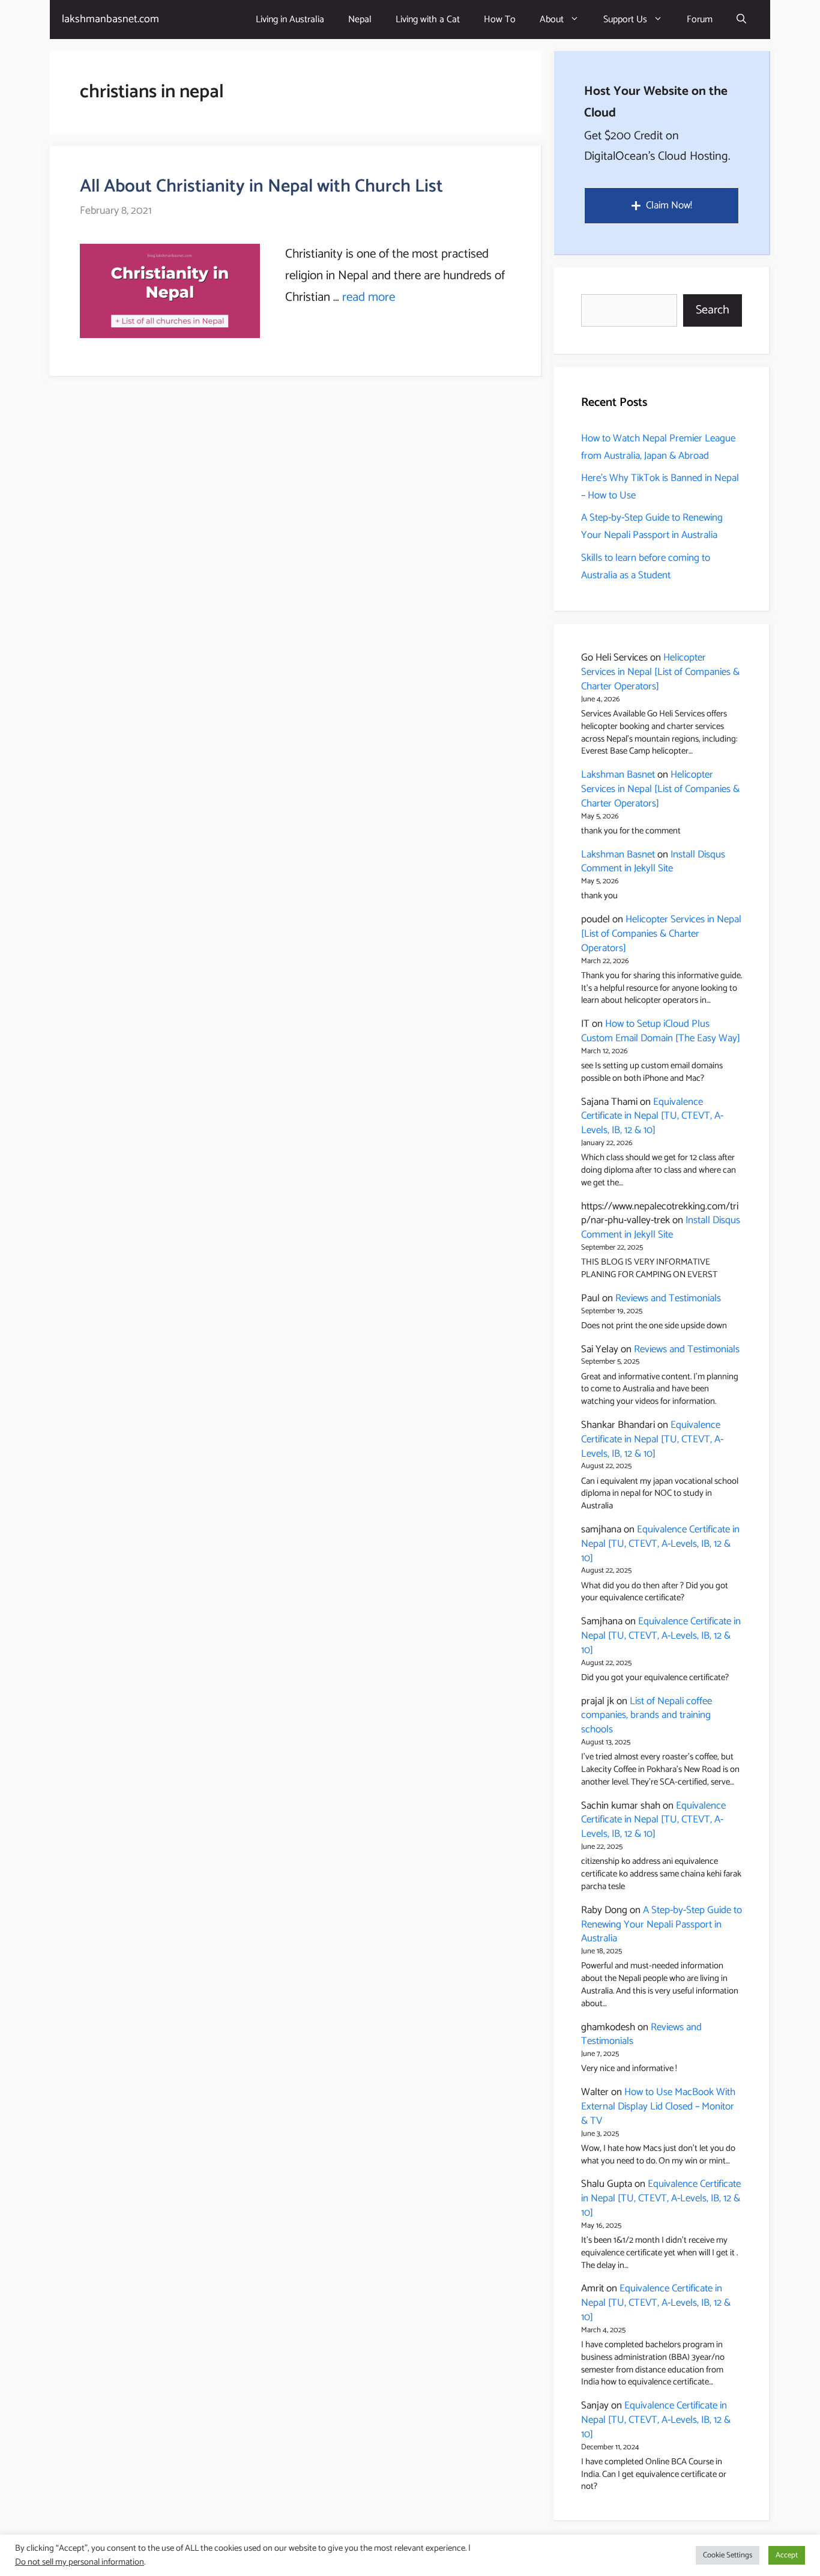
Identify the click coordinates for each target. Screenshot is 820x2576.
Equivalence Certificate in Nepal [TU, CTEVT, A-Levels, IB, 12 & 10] (652, 1116)
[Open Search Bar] (741, 20)
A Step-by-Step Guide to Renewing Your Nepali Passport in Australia (652, 526)
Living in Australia (290, 20)
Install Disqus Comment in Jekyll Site (653, 862)
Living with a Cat (428, 20)
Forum (700, 20)
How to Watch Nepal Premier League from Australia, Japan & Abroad (658, 447)
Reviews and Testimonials (668, 1298)
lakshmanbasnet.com (110, 19)
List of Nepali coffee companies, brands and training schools (647, 1716)
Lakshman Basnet (618, 775)
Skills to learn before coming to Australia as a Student (646, 567)
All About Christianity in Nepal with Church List (261, 186)
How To (500, 20)
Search (713, 310)
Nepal (360, 20)
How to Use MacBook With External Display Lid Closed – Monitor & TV (658, 2106)
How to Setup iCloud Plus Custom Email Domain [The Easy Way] (661, 1031)
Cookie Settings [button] (728, 2555)
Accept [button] (787, 2555)
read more (369, 297)
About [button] (552, 20)
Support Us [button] (625, 20)
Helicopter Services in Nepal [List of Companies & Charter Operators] (660, 672)
